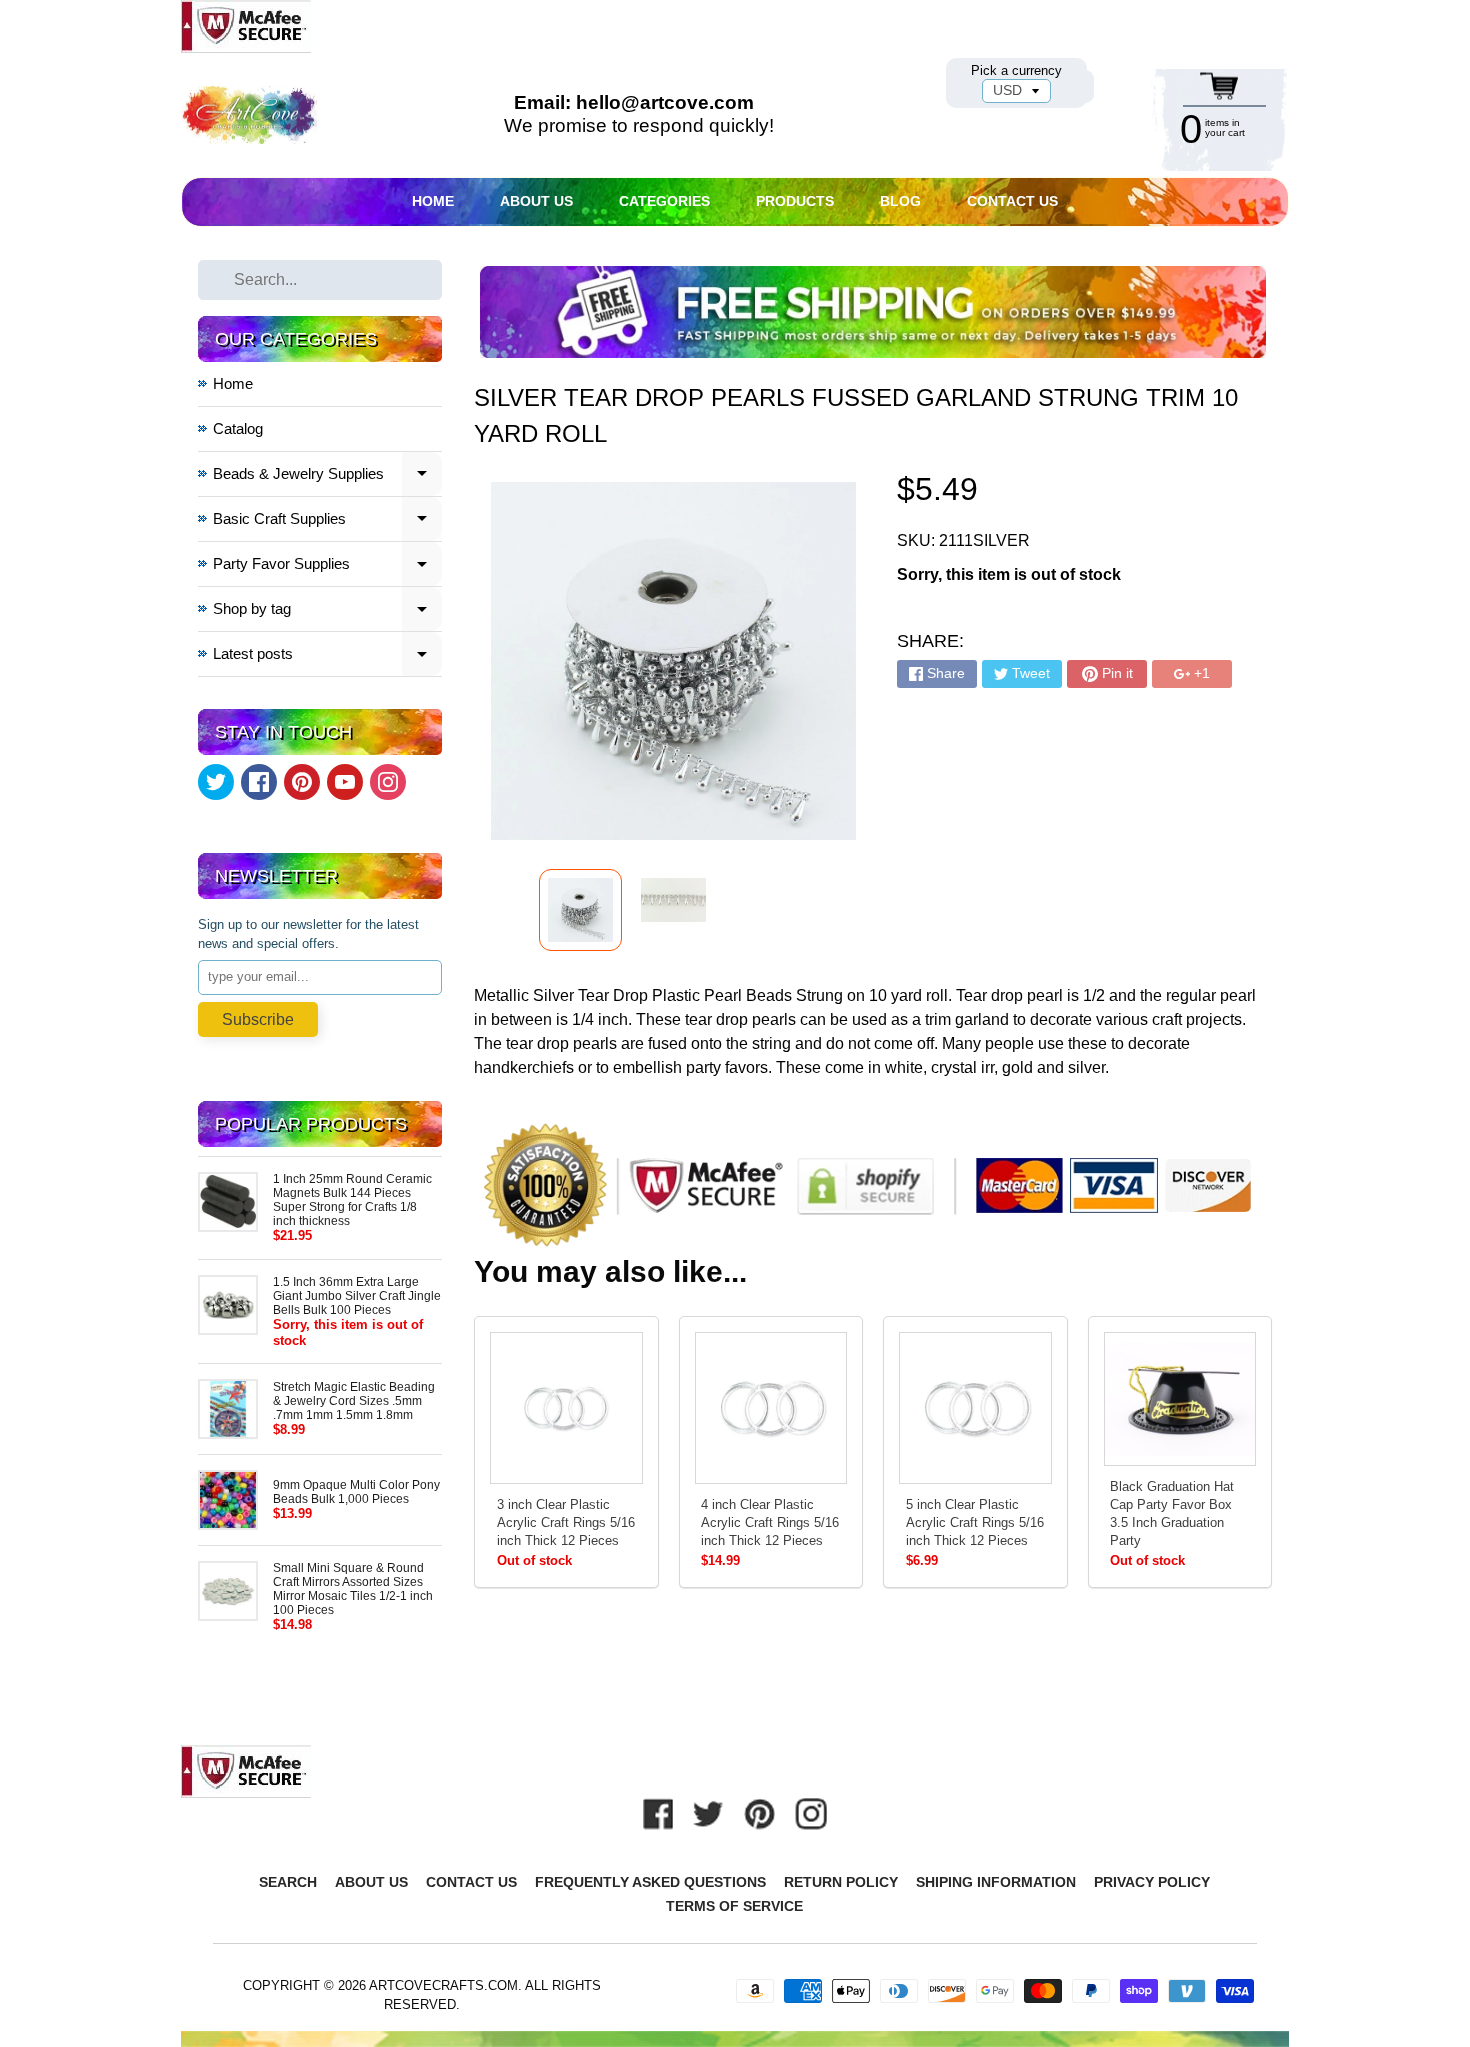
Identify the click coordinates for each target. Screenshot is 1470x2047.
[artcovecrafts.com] (250, 115)
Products (795, 201)
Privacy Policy (1152, 1882)
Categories (664, 201)
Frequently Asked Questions (650, 1882)
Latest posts (328, 656)
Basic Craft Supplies (328, 521)
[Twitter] (216, 782)
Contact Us (1012, 201)
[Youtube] (345, 782)
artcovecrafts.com (443, 1985)
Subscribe (258, 1019)
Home (433, 201)
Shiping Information (996, 1882)
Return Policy (841, 1882)
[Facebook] (259, 782)
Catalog (238, 428)
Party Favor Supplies (328, 566)
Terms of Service (734, 1906)
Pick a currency (1016, 70)
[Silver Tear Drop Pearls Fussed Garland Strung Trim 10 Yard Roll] (580, 910)
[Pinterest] (302, 782)
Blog (900, 201)
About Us (536, 201)
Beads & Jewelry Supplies (328, 476)
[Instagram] (388, 782)
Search (288, 1882)
